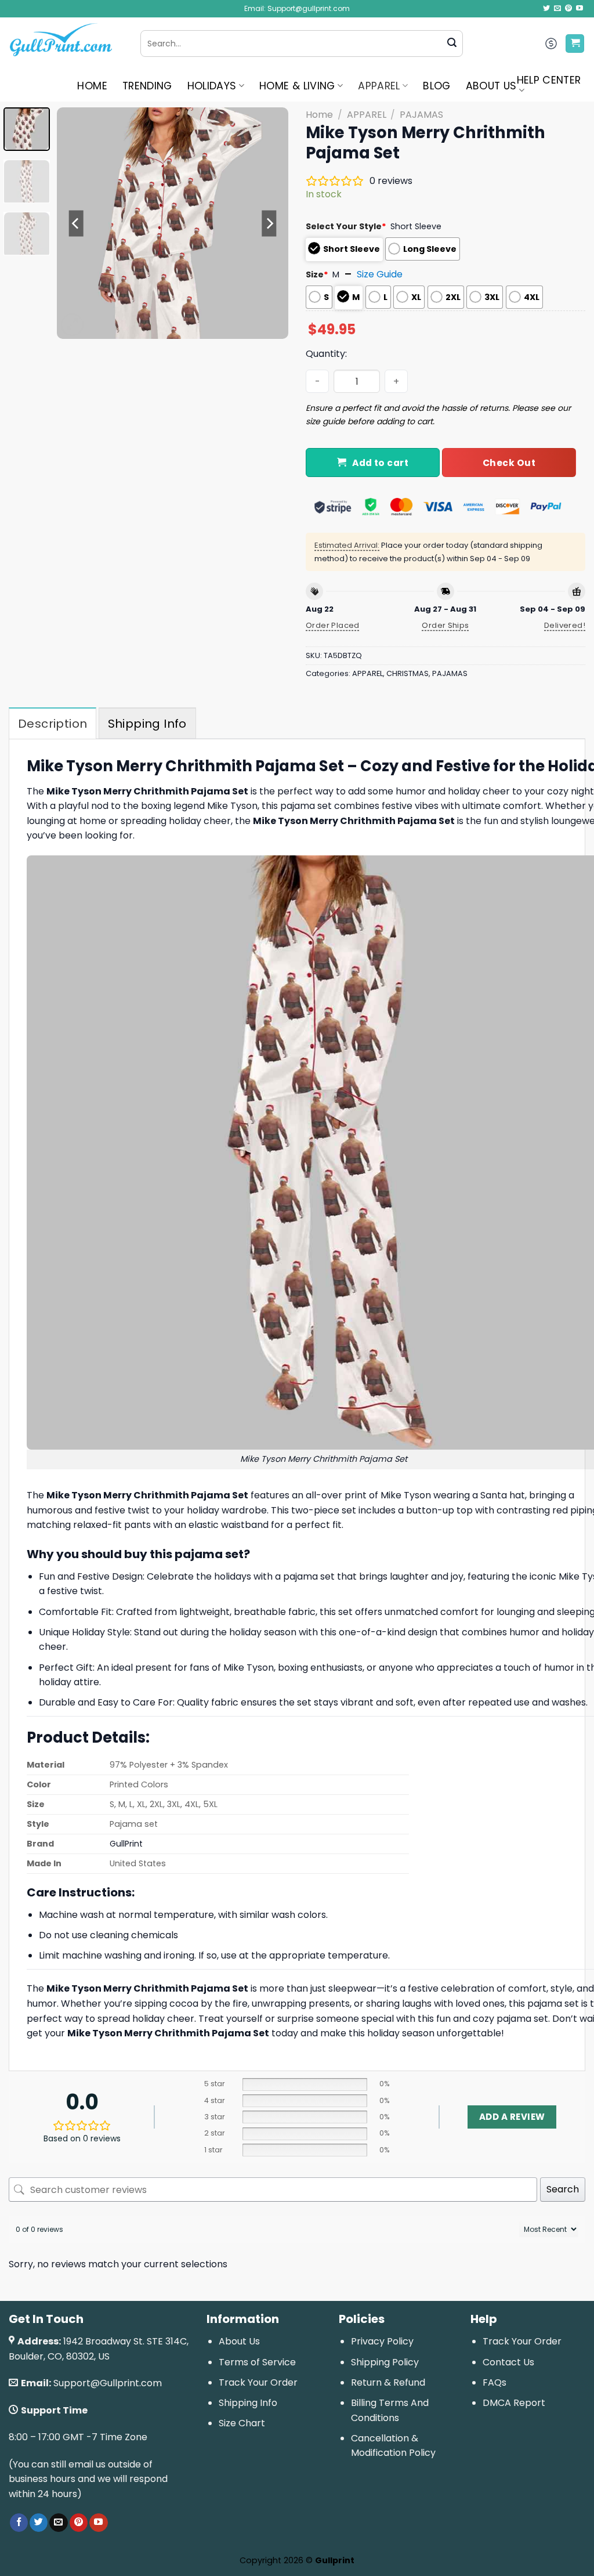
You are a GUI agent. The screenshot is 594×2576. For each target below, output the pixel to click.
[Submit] (452, 44)
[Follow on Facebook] (19, 2523)
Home (319, 115)
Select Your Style (346, 226)
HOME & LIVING (297, 86)
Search (563, 2189)
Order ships (445, 625)
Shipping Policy (385, 2362)
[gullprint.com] (66, 44)
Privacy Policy (382, 2341)
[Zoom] (72, 325)
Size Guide (380, 274)
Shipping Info (248, 2403)
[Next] (269, 223)
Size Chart (242, 2423)
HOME (92, 86)
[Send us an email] (557, 9)
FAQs (495, 2382)
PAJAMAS (421, 115)
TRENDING (147, 86)
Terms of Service (257, 2362)
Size (317, 274)
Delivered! (565, 625)
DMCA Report (514, 2403)
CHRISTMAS (408, 673)
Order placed (333, 625)
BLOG (437, 86)
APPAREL (379, 86)
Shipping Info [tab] (147, 724)
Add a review (512, 2117)
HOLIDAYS (212, 86)
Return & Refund (388, 2382)
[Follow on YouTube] (579, 9)
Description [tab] (52, 724)
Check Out (509, 463)
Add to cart (380, 463)
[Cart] (575, 44)
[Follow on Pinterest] (568, 9)
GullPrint (126, 1844)
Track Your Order (258, 2382)
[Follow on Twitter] (546, 9)
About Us (239, 2341)
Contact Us (508, 2362)
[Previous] (77, 223)
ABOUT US (491, 86)
